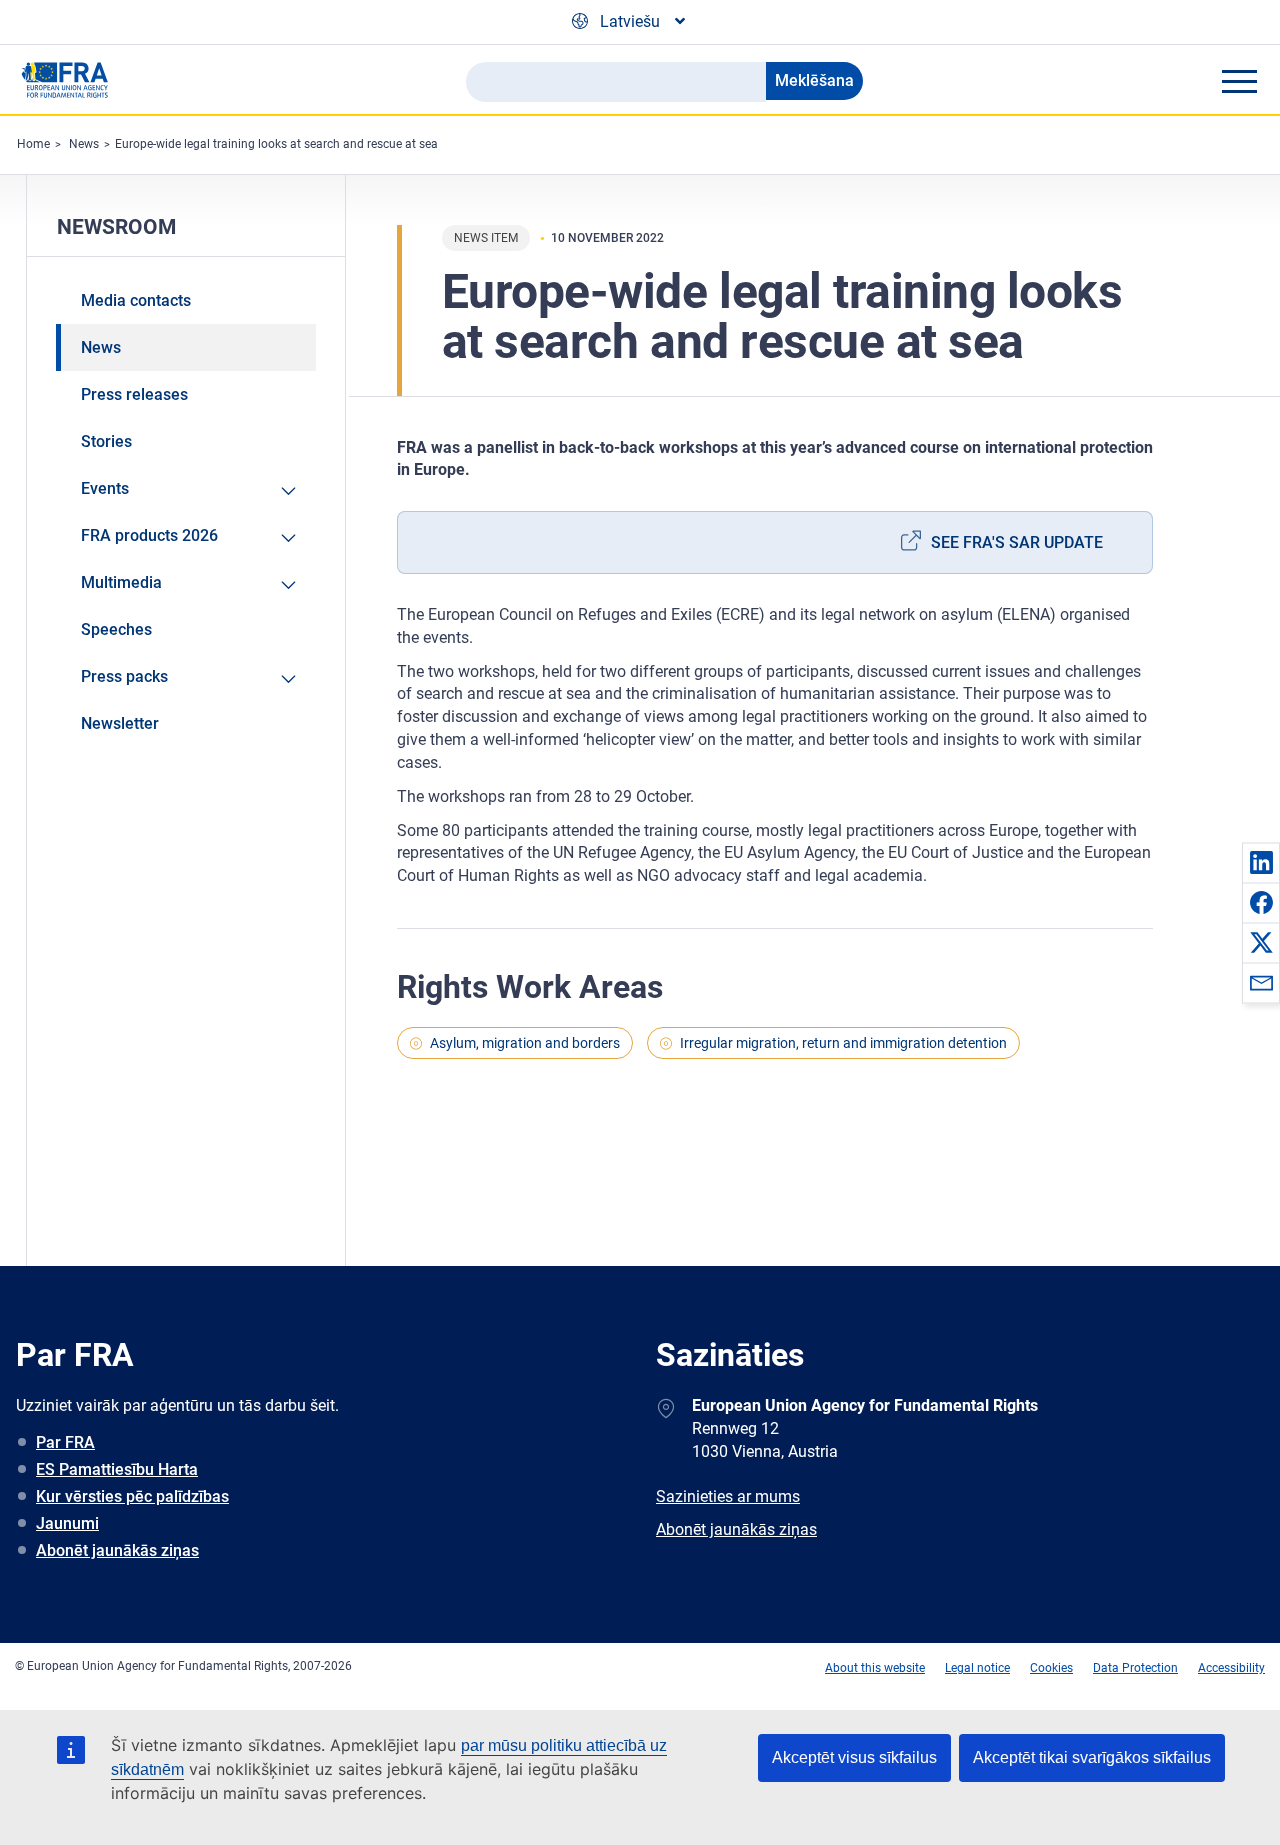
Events (105, 488)
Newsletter (120, 723)
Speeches (116, 629)
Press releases (134, 394)
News (84, 144)
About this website (875, 1668)
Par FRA (65, 1442)
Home (33, 144)
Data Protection (1135, 1668)
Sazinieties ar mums (728, 1496)
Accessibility (1231, 1668)
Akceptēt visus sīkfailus (854, 1757)
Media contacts (136, 300)
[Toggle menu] (1239, 81)
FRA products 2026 (149, 535)
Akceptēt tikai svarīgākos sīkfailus (1092, 1757)
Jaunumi (67, 1523)
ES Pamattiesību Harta (117, 1469)
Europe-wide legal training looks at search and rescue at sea (276, 144)
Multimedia (121, 582)
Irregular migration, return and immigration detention (843, 1043)
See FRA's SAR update (1017, 542)
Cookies (1051, 1668)
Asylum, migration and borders (525, 1043)
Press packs (124, 676)
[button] (1261, 862)
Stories (106, 441)
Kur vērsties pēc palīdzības (132, 1496)
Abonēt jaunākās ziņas (117, 1550)
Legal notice (977, 1668)
